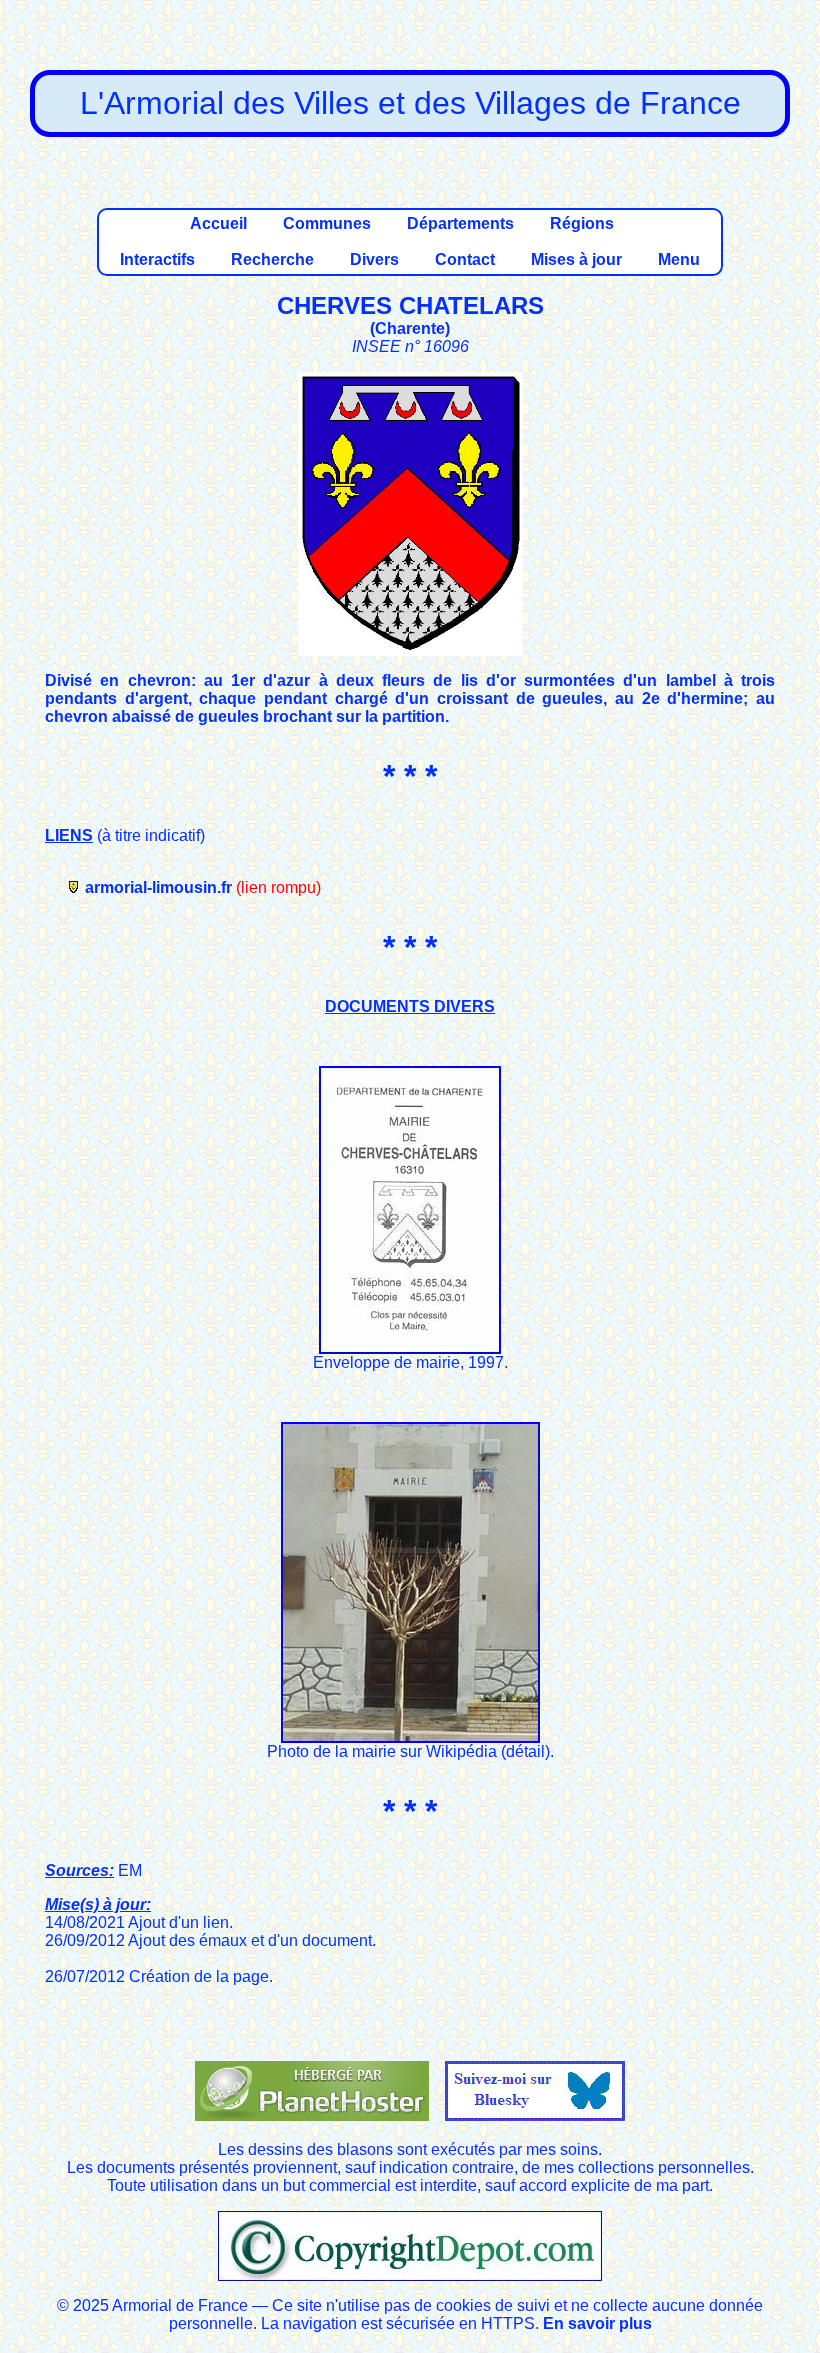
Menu (679, 259)
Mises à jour (576, 259)
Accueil (218, 223)
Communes (327, 223)
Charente (410, 328)
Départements (460, 223)
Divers (374, 259)
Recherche (272, 259)
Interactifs (157, 259)
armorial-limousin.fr (158, 887)
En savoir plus (597, 2323)
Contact (465, 259)
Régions (582, 223)
